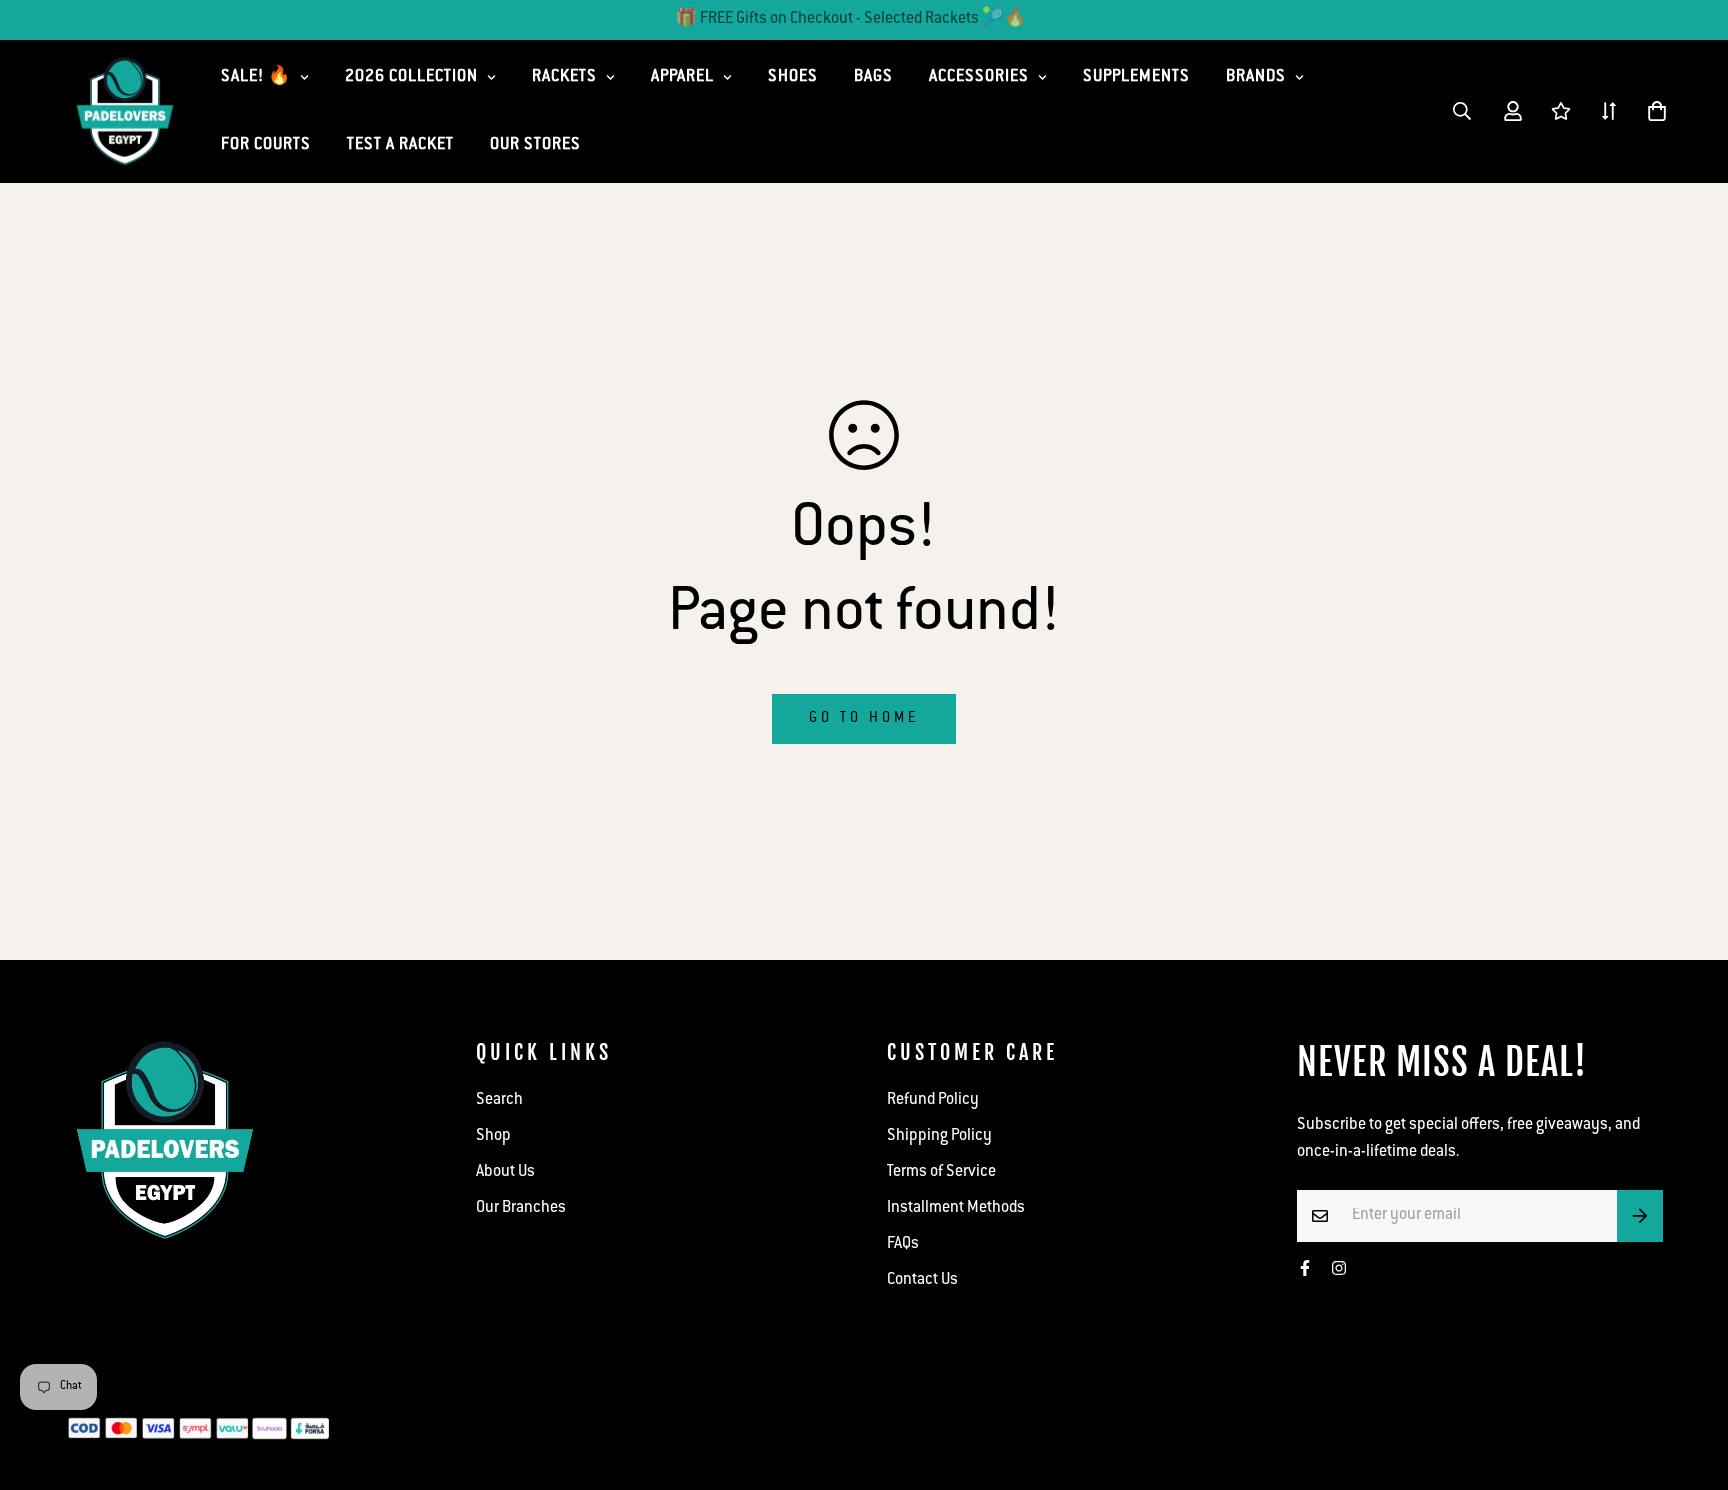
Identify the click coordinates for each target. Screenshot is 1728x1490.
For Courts (266, 145)
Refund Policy (933, 1100)
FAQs (903, 1244)
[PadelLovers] (125, 111)
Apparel (682, 77)
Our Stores (535, 145)
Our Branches (521, 1208)
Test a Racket (400, 145)
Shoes (793, 77)
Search (499, 1100)
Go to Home (864, 719)
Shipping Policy (939, 1136)
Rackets (564, 77)
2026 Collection (411, 77)
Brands (1256, 77)
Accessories (979, 77)
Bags (873, 77)
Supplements (1136, 77)
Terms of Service (941, 1172)
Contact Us (922, 1280)
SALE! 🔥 (256, 77)
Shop (493, 1136)
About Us (505, 1172)
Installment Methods (956, 1208)
